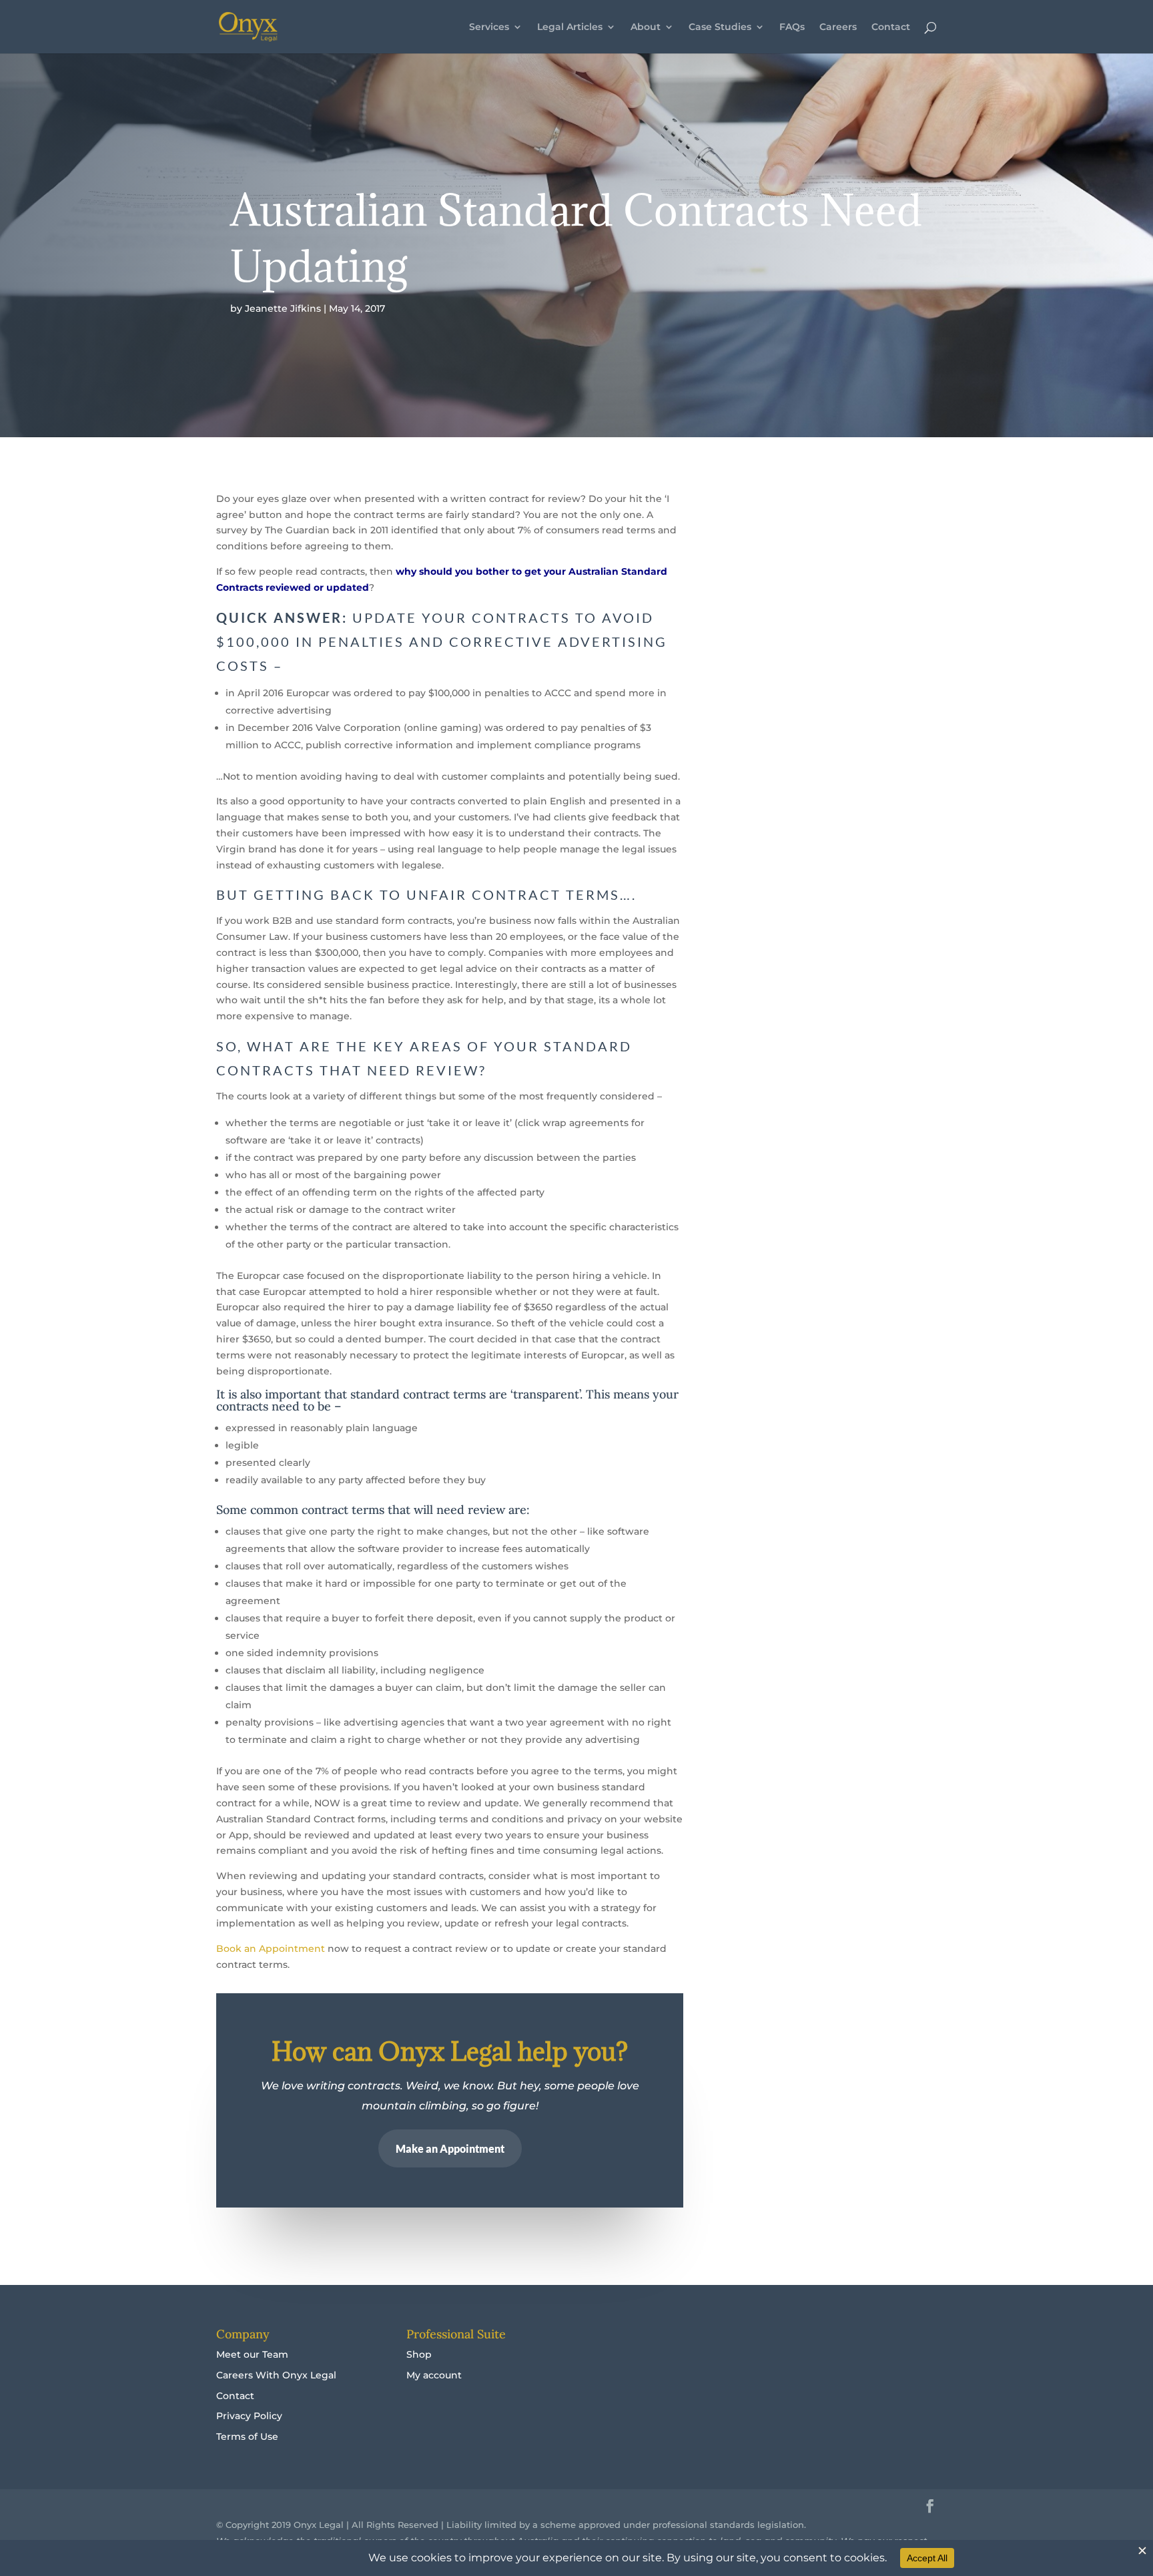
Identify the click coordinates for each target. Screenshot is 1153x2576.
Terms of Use (247, 2436)
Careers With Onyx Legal (276, 2375)
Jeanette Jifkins (283, 308)
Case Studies (720, 27)
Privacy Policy (249, 2416)
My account (434, 2375)
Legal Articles (570, 27)
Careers (838, 27)
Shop (419, 2354)
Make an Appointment (450, 2148)
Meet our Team (252, 2354)
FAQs (792, 27)
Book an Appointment (271, 1949)
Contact (891, 27)
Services (489, 27)
